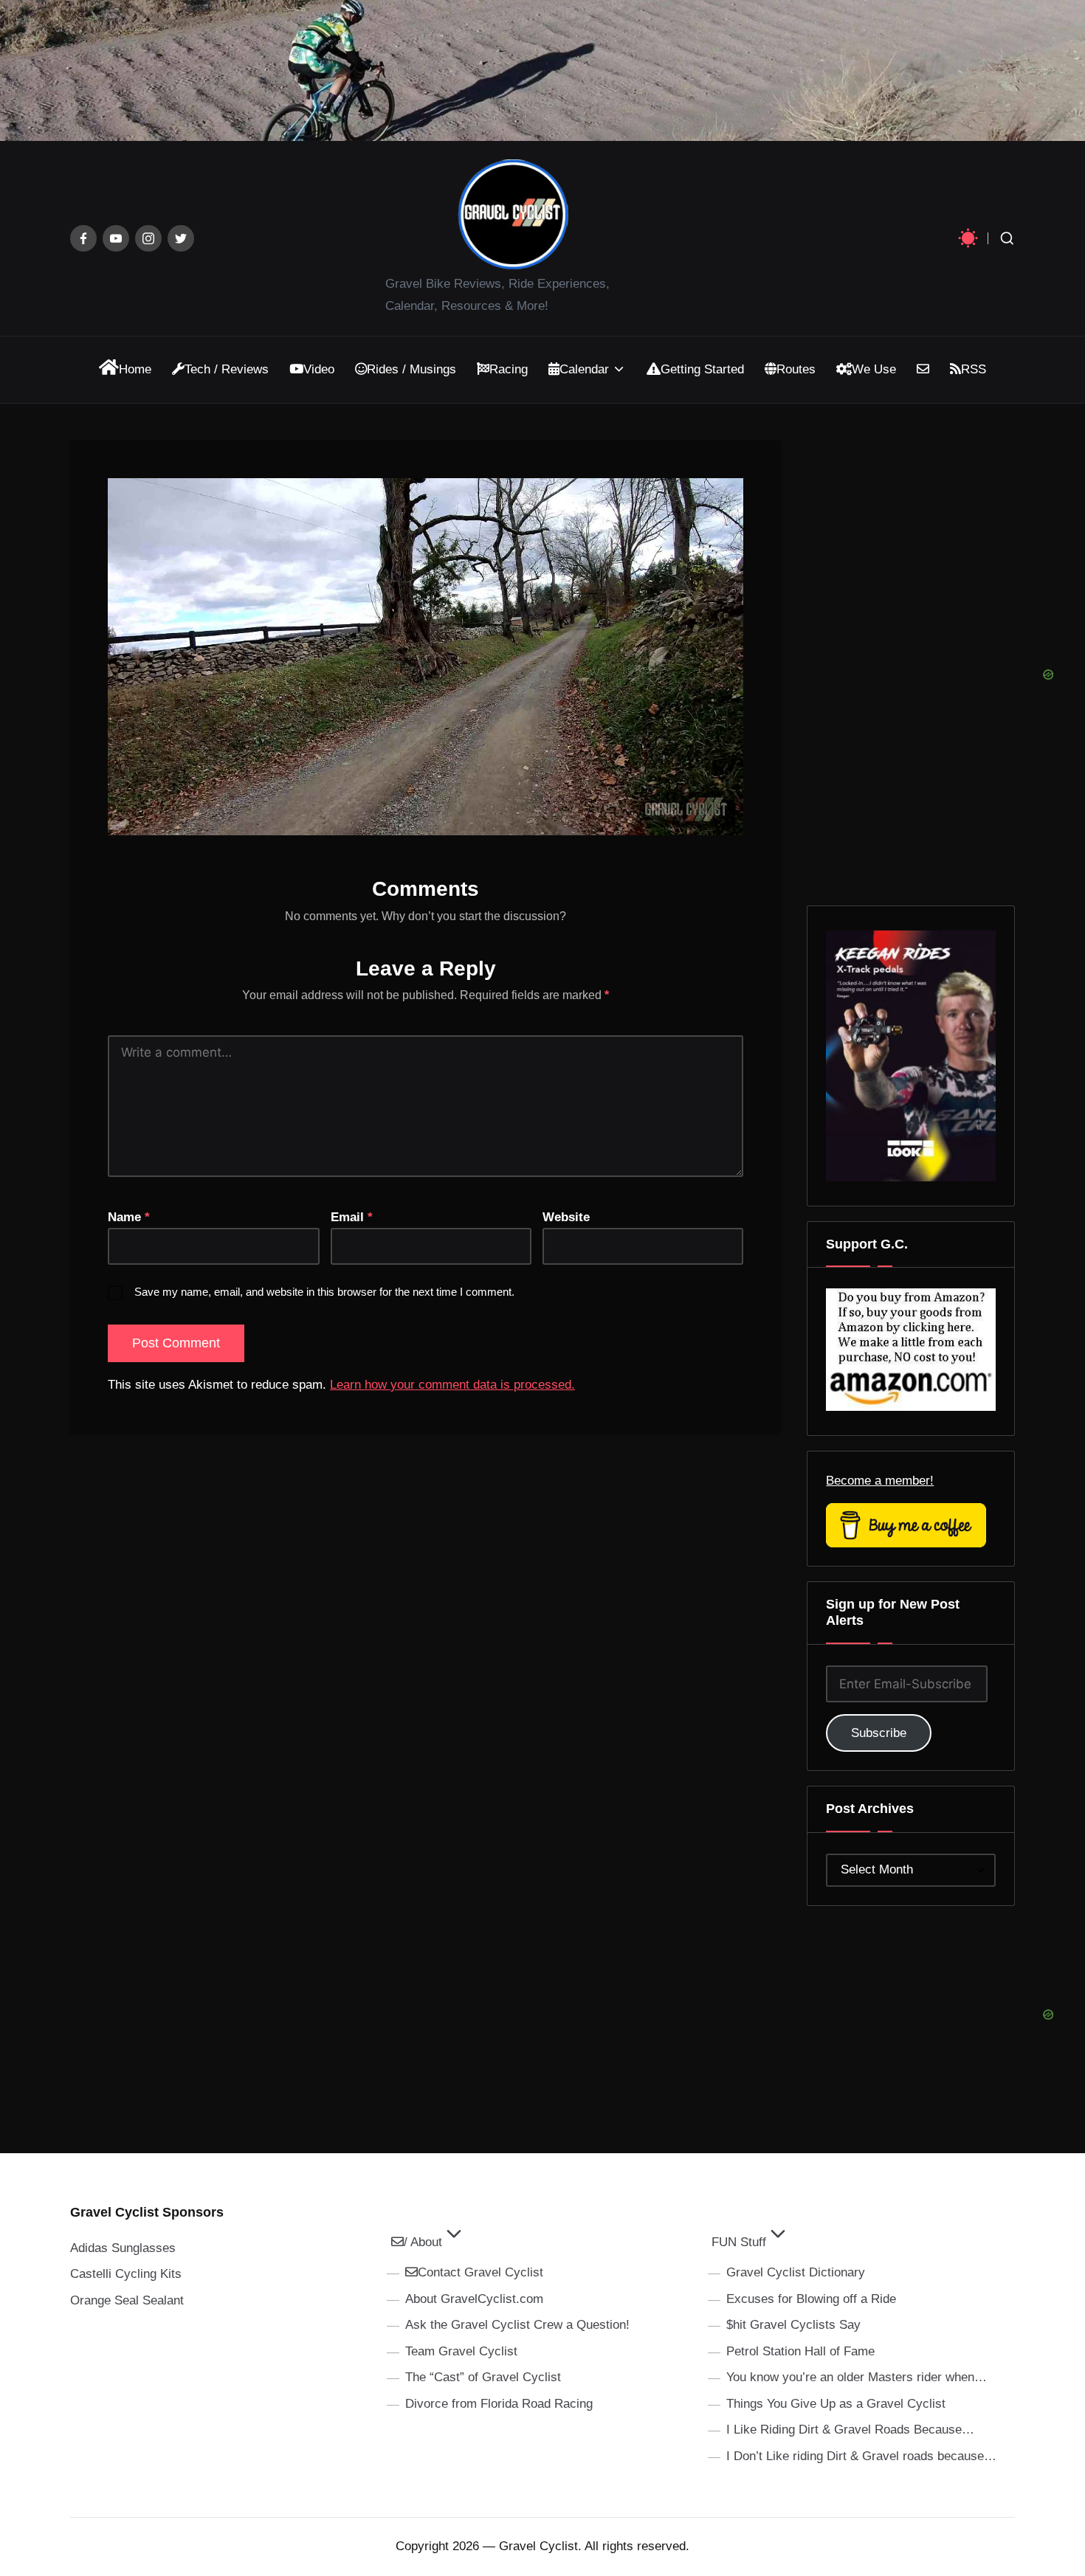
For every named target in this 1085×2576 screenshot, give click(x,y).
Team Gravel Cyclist (461, 2351)
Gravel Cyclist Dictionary (796, 2272)
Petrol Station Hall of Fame (800, 2351)
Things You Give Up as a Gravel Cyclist (836, 2404)
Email (352, 1217)
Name (129, 1217)
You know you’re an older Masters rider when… (857, 2377)
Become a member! (880, 1481)
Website (566, 1217)
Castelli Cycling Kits (126, 2274)
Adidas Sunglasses (123, 2248)
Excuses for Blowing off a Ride (811, 2299)
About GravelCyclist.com (474, 2299)
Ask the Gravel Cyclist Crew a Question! (517, 2325)
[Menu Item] (83, 238)
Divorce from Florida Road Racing (499, 2404)
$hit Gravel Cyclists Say (793, 2325)
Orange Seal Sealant (127, 2300)
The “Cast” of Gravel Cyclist (483, 2377)
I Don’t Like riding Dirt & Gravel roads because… (861, 2456)
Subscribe (879, 1733)
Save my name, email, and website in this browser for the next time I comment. (324, 1292)
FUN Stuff (739, 2242)
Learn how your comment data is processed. (452, 1385)
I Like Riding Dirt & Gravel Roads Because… (850, 2430)
